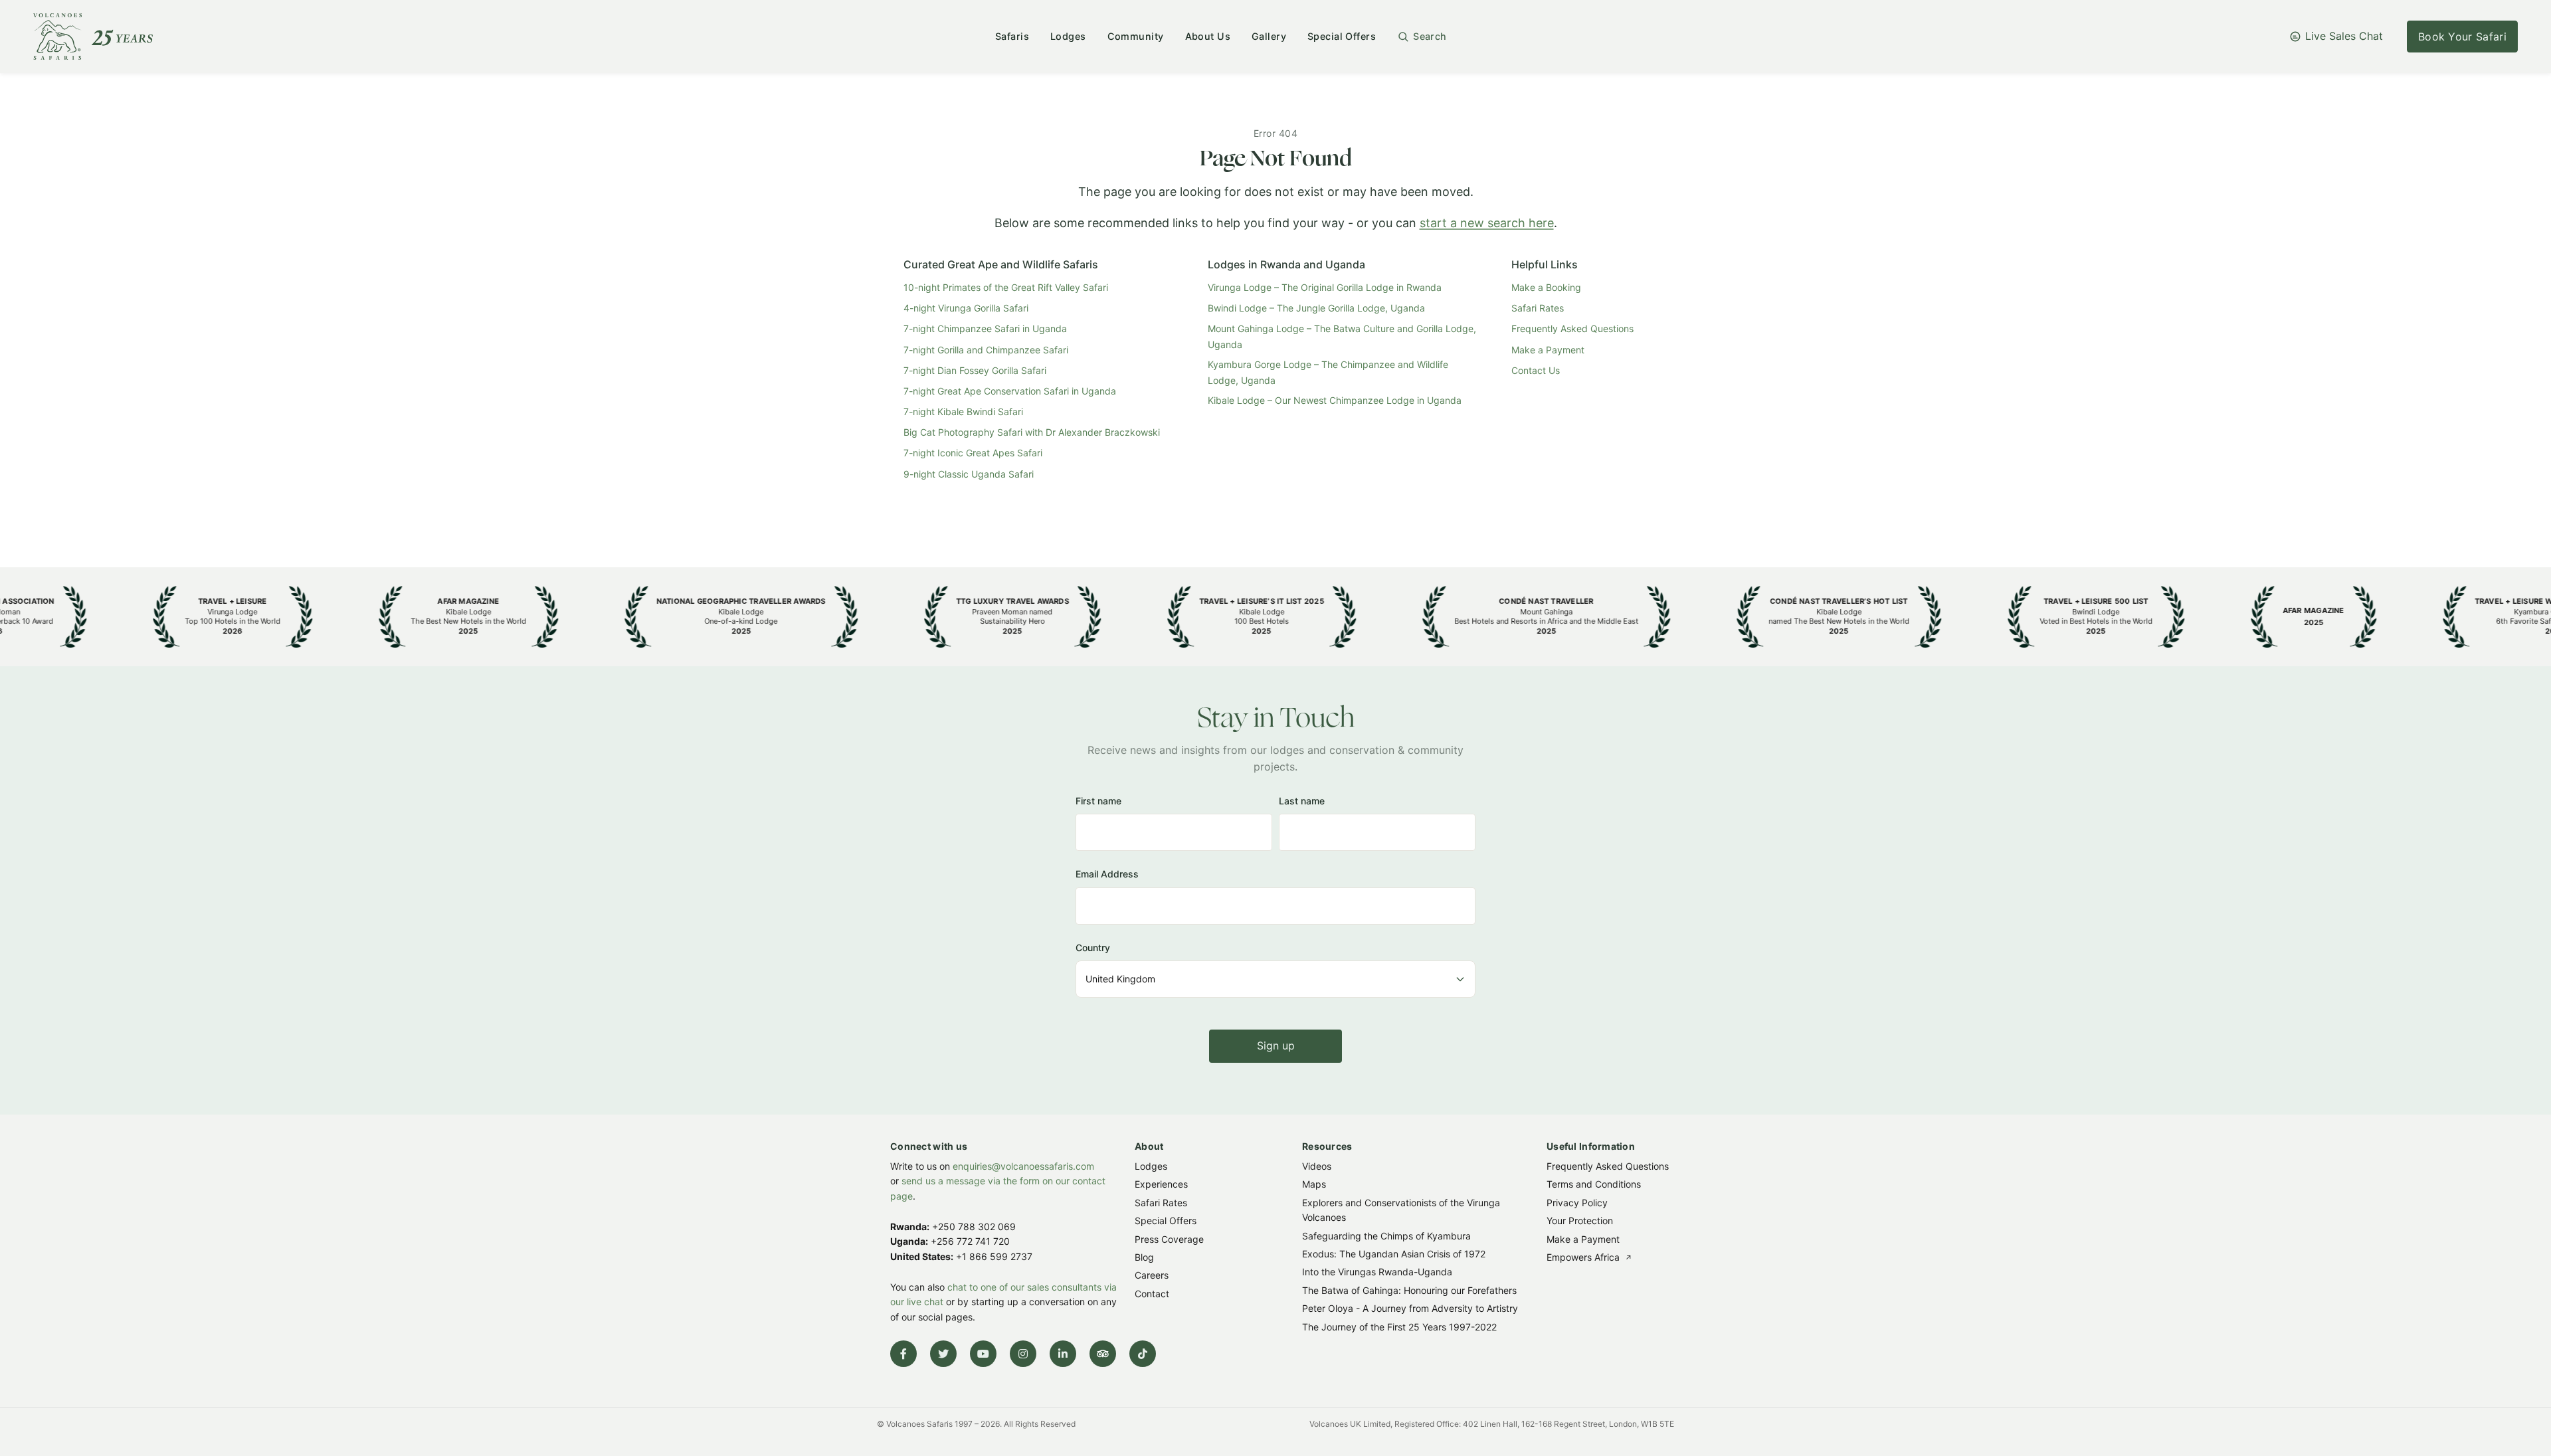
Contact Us (1536, 370)
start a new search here (1487, 223)
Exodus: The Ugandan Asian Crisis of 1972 (1394, 1254)
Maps (1314, 1184)
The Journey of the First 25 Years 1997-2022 (1399, 1326)
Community (1136, 36)
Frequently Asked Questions (1572, 328)
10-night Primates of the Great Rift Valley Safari (1006, 287)
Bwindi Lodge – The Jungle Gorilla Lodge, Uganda (1316, 308)
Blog (1144, 1257)
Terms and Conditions (1594, 1184)
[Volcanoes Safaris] (93, 37)
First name (1098, 801)
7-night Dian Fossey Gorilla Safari (975, 370)
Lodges (1068, 36)
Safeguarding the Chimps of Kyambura (1386, 1235)
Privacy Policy (1577, 1202)
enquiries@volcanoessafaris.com (1023, 1166)
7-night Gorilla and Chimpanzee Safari (986, 350)
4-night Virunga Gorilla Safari (966, 308)
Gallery (1269, 36)
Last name (1302, 801)
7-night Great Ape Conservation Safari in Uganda (1010, 391)
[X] (943, 1354)
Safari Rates (1538, 308)
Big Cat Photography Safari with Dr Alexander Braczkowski (1032, 432)
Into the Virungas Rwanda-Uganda (1377, 1272)
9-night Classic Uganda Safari (969, 474)
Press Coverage (1169, 1238)
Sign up (1276, 1046)
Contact (1152, 1293)
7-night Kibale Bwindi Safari (963, 411)
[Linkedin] (1063, 1354)
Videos (1317, 1166)
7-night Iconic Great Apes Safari (973, 453)
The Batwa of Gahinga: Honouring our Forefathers (1409, 1290)
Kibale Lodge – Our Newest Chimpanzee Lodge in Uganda (1335, 400)
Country (1093, 948)
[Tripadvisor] (1103, 1354)
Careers (1152, 1275)
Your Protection (1580, 1221)
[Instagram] (1023, 1354)
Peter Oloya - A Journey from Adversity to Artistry (1410, 1308)
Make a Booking (1546, 287)
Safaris (1012, 36)
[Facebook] (903, 1354)
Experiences (1161, 1184)
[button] (1422, 37)
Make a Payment (1548, 350)
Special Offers (1342, 36)
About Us (1208, 36)
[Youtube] (983, 1354)
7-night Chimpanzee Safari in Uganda (985, 328)
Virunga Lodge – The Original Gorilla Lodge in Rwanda (1325, 287)
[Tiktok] (1143, 1354)
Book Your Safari (2462, 37)
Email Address (1107, 874)
